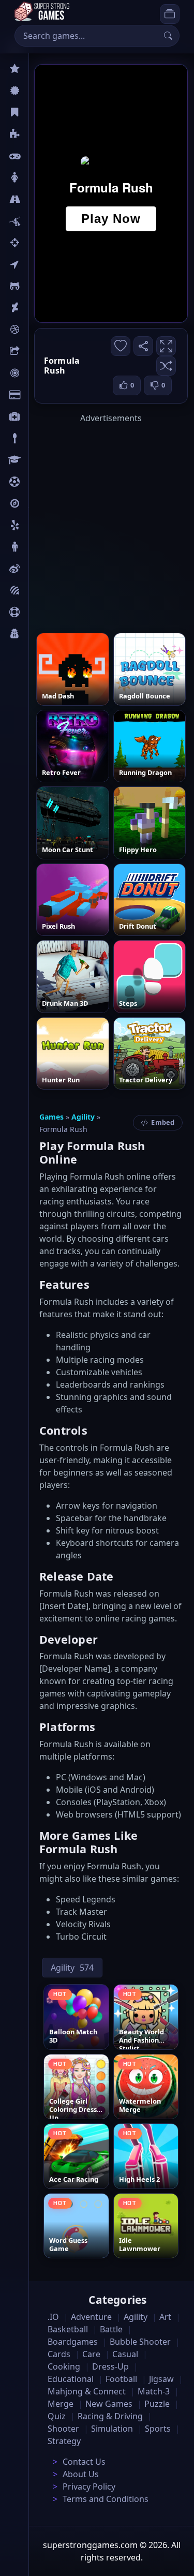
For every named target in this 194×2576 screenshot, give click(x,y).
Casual (41, 112)
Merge (61, 2404)
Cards (39, 395)
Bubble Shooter (140, 2342)
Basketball (68, 2329)
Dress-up (110, 2366)
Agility (40, 286)
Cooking (64, 2366)
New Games (109, 2404)
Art (34, 308)
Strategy (64, 2441)
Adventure (91, 2317)
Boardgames (73, 2342)
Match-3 (154, 2391)
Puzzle (40, 134)
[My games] (170, 14)
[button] (166, 366)
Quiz (37, 569)
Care (37, 416)
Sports (40, 612)
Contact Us (84, 2462)
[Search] (168, 36)
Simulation (112, 2429)
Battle (39, 221)
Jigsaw (40, 503)
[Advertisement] (97, 521)
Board (40, 351)
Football (121, 2379)
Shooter (63, 2429)
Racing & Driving (110, 2416)
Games (51, 1117)
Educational (71, 2379)
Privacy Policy (89, 2486)
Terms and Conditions (106, 2499)
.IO (34, 264)
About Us (81, 2474)
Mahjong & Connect (87, 2391)
